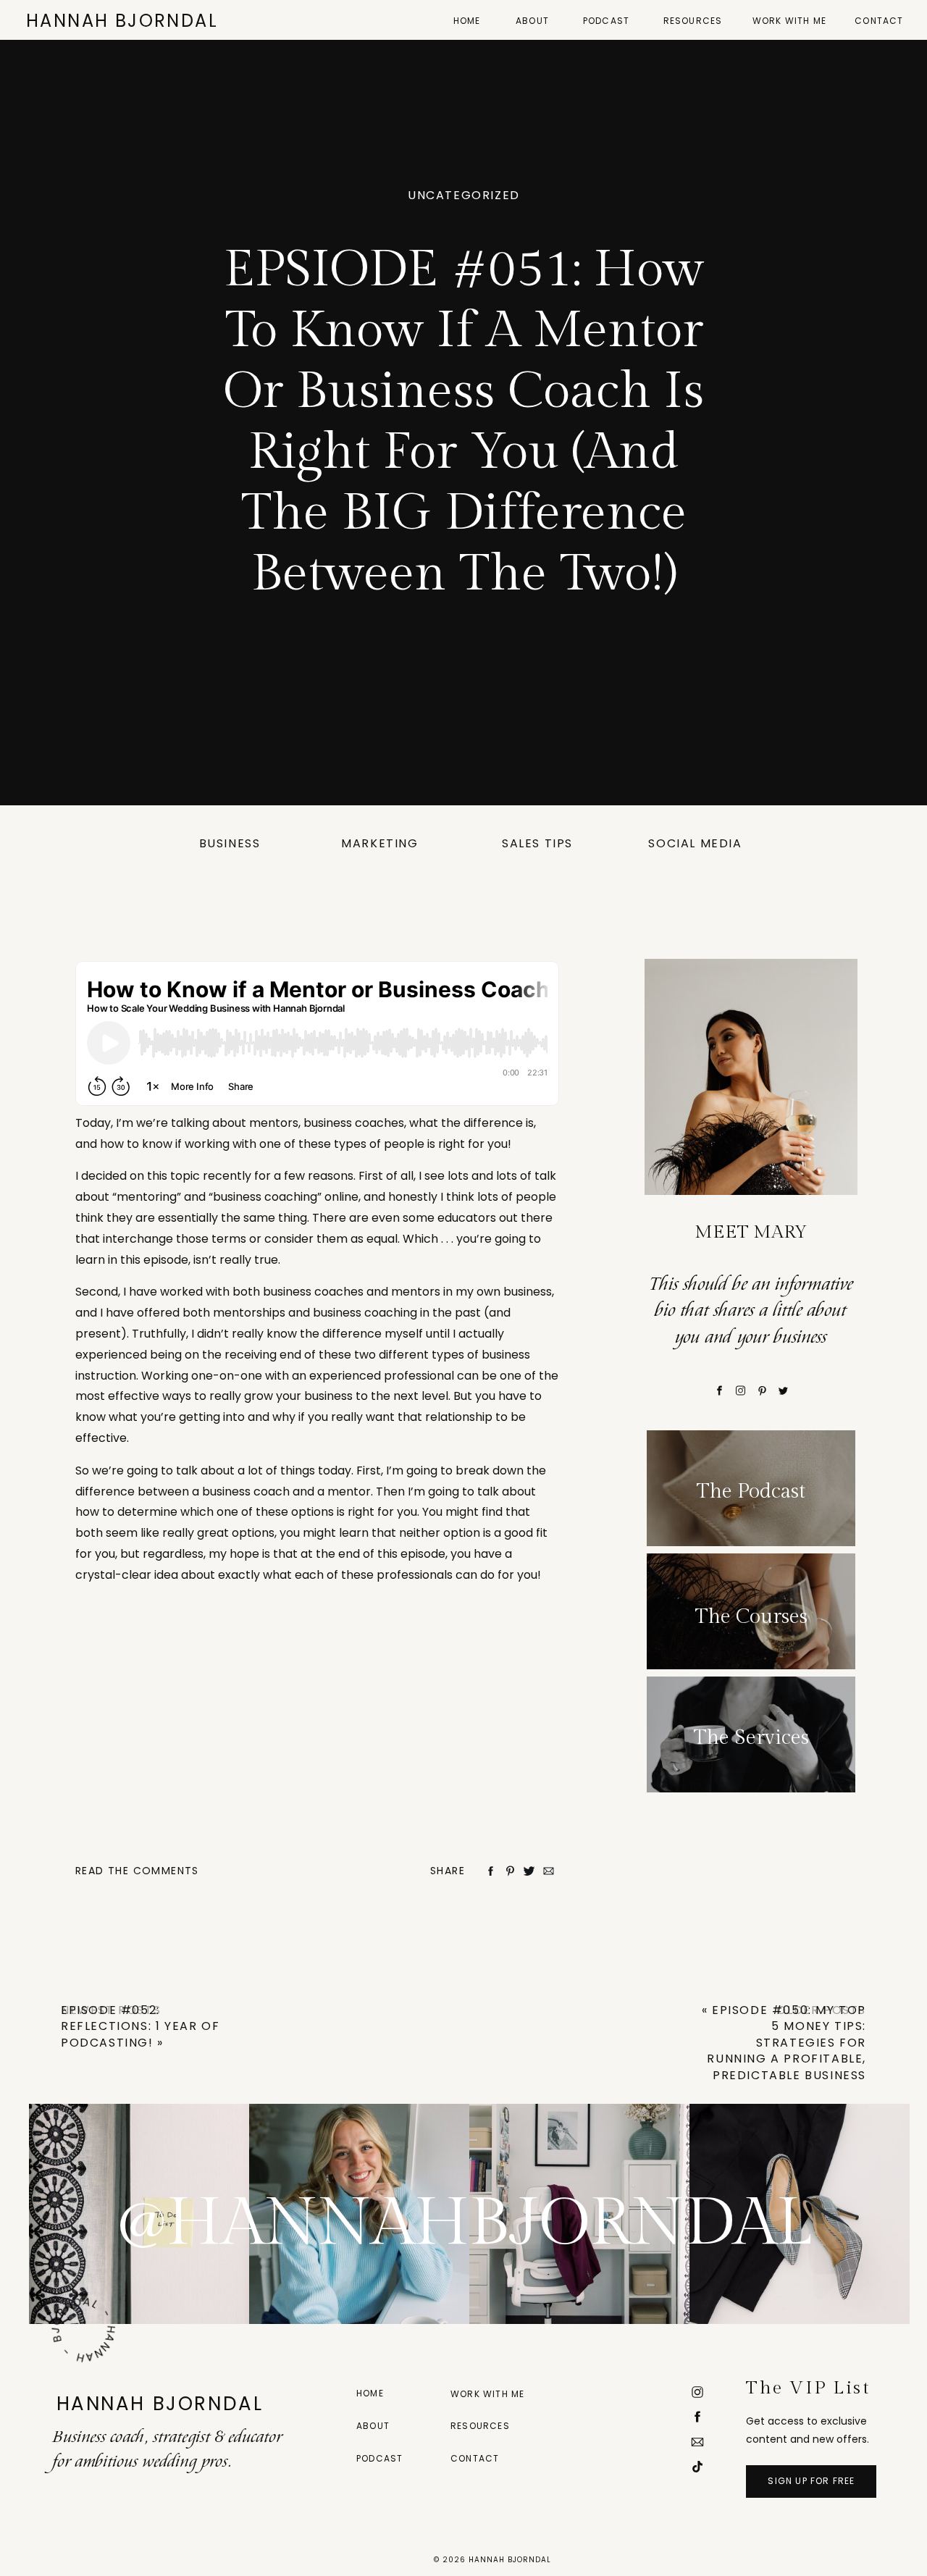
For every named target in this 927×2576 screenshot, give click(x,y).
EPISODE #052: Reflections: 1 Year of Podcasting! (140, 2026)
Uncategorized (464, 195)
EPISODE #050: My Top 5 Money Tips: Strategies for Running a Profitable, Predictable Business (787, 2043)
